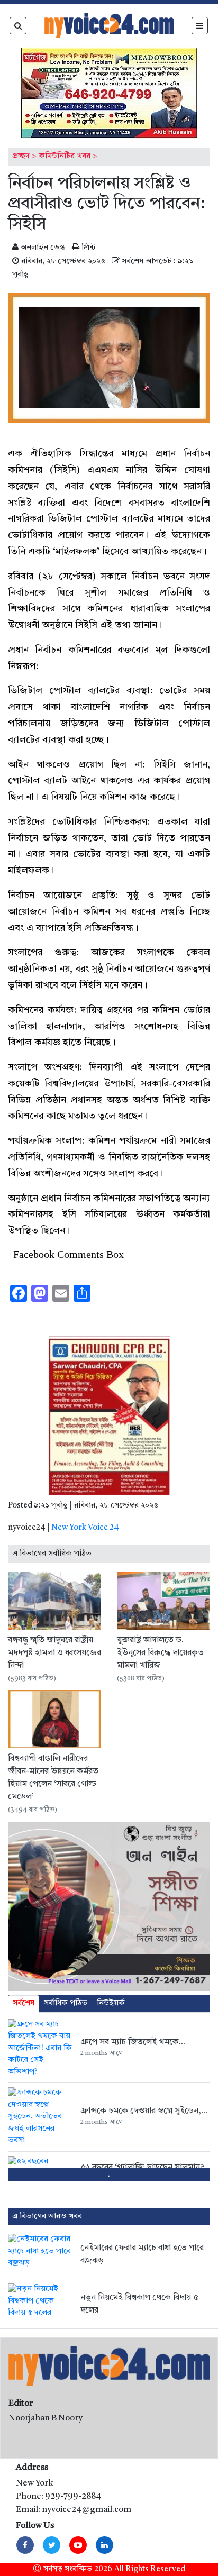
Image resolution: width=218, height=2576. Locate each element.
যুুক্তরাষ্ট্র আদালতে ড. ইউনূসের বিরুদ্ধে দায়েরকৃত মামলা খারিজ (160, 1653)
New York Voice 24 (85, 1528)
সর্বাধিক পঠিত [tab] (66, 2003)
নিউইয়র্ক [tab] (111, 2003)
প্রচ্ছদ (21, 156)
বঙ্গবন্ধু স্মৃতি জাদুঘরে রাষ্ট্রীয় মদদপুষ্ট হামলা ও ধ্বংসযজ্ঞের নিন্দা (54, 1653)
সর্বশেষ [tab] (24, 2003)
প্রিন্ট (88, 248)
